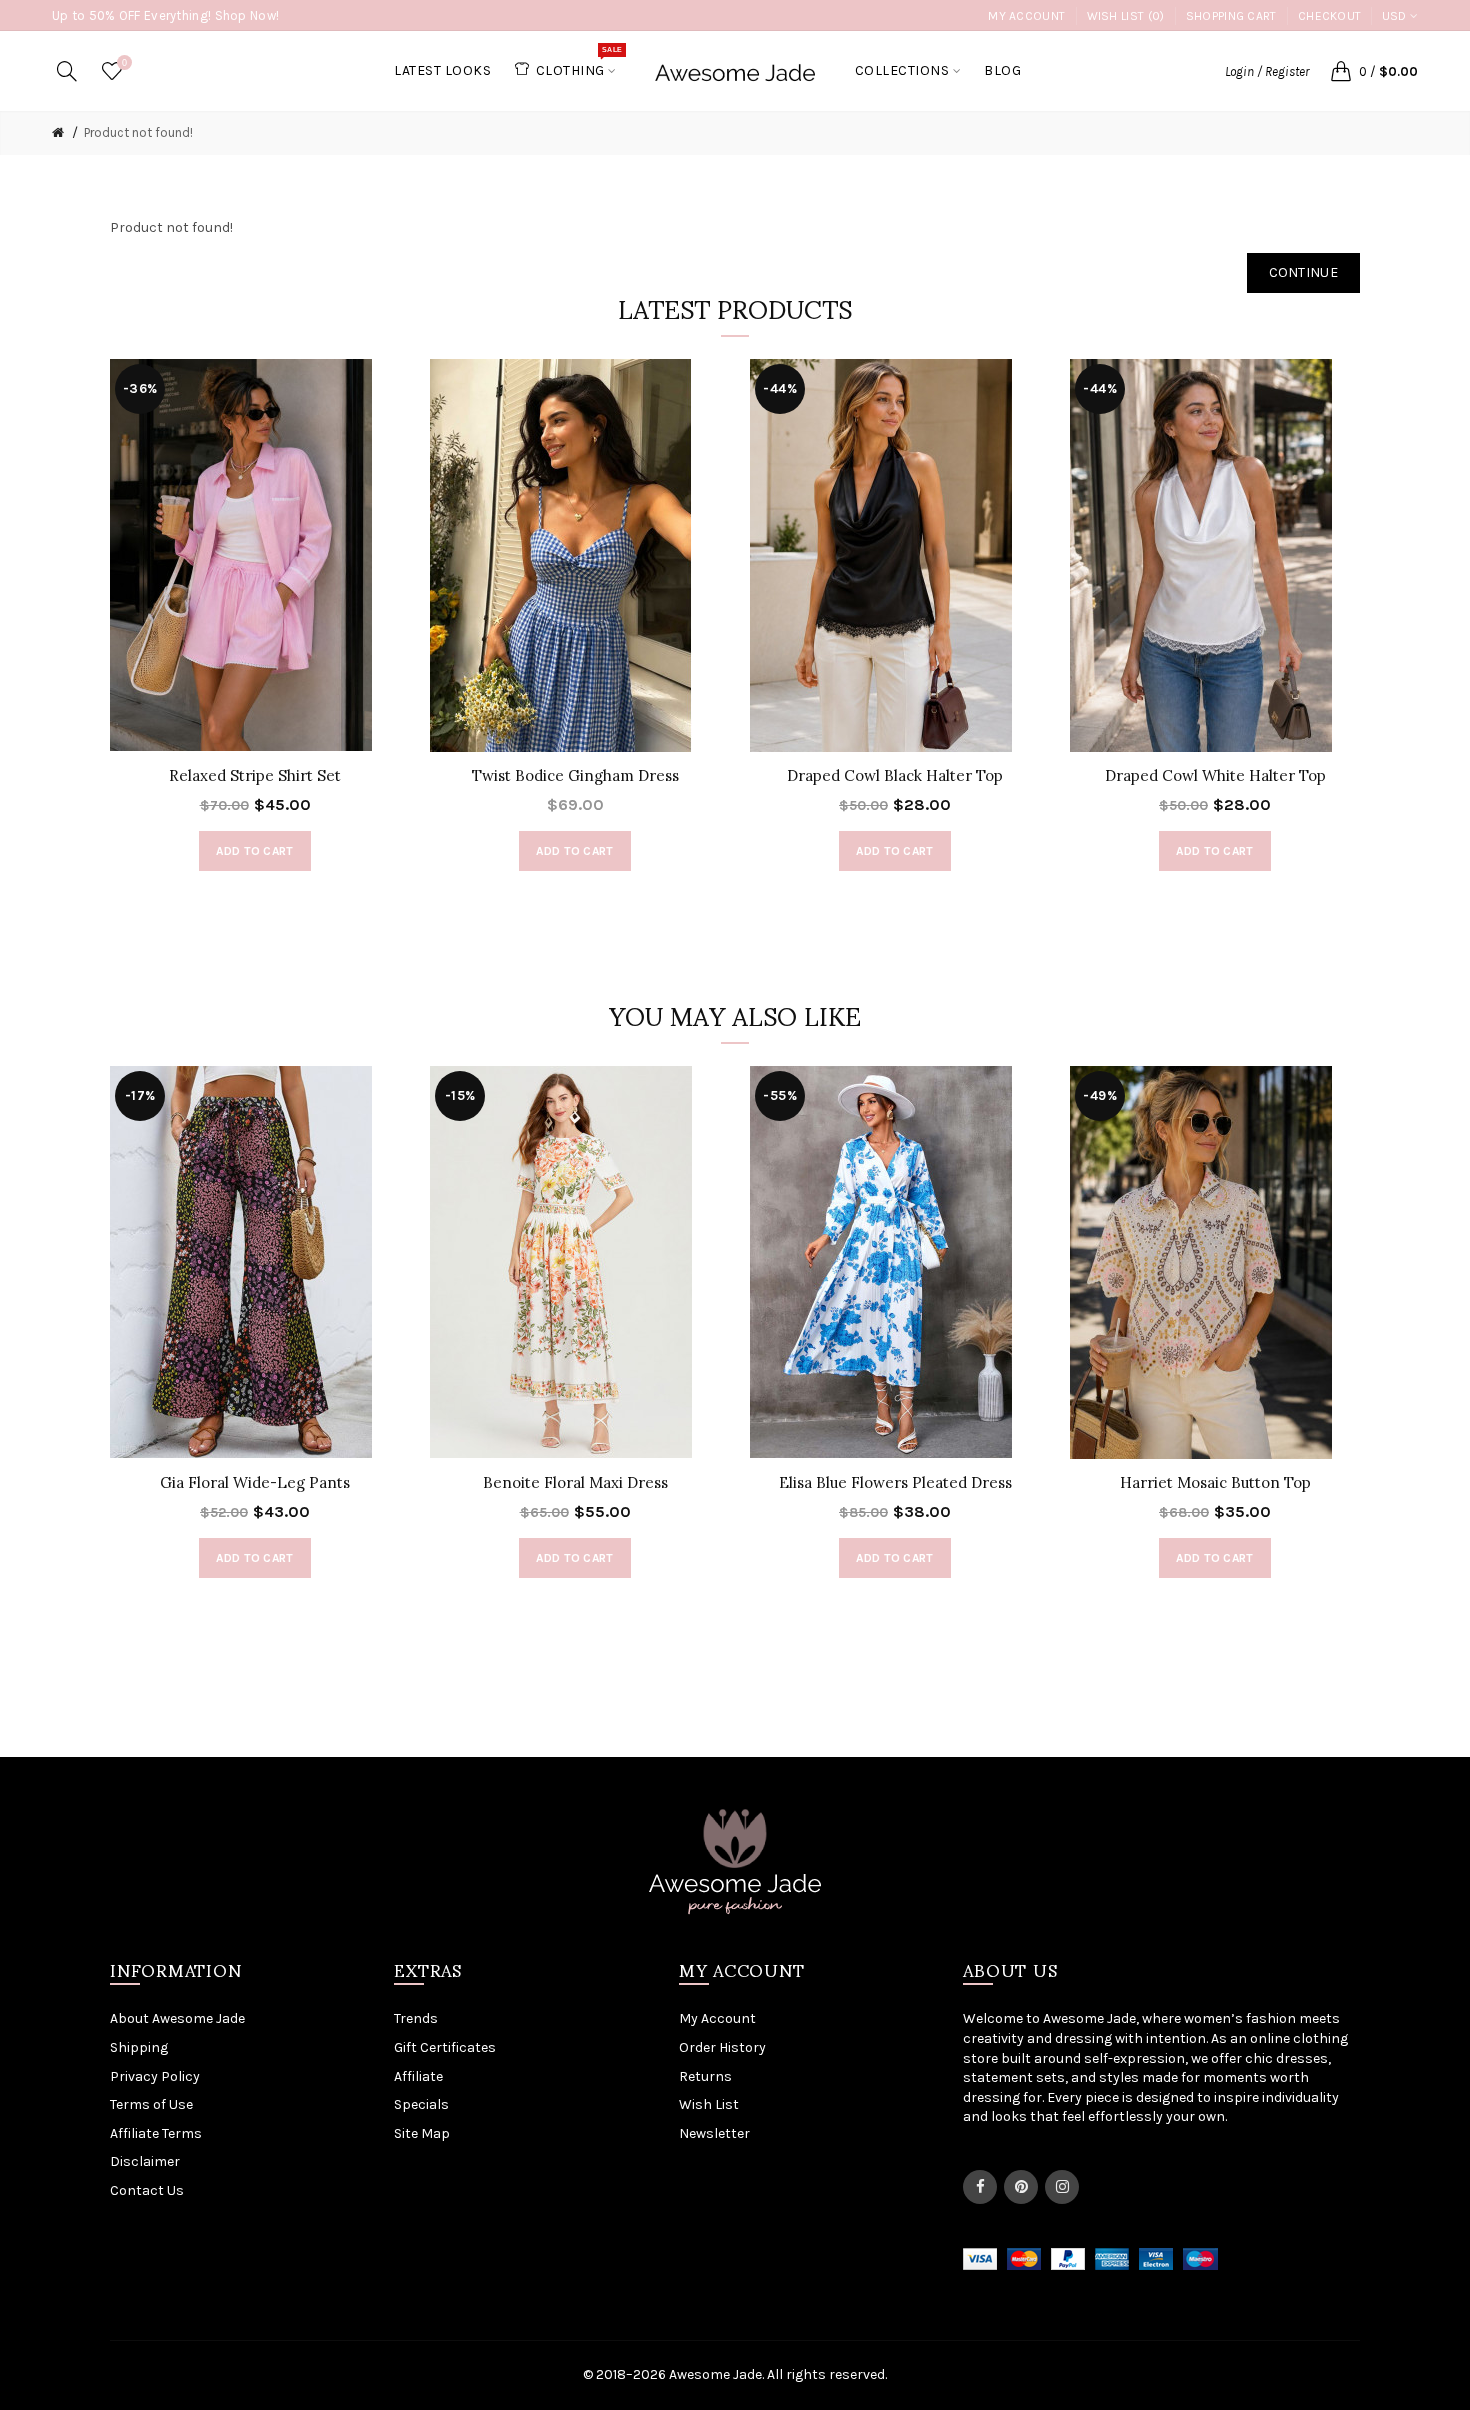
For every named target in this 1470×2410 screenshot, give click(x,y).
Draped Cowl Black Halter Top (895, 775)
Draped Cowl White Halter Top (1215, 775)
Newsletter (714, 2133)
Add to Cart (254, 851)
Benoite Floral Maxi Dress (575, 1482)
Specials (421, 2104)
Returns (705, 2076)
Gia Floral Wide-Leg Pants (255, 1482)
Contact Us (147, 2190)
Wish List (709, 2104)
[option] (255, 625)
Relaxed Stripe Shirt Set (255, 775)
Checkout (1329, 16)
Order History (722, 2047)
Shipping (139, 2047)
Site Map (422, 2133)
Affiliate (418, 2076)
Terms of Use (151, 2104)
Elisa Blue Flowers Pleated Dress (895, 1482)
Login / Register (1267, 71)
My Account (1026, 16)
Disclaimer (145, 2161)
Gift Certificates (445, 2047)
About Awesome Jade (177, 2018)
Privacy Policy (155, 2076)
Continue (1303, 272)
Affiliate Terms (156, 2133)
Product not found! (138, 132)
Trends (416, 2018)
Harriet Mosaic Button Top (1215, 1482)
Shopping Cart (1231, 16)
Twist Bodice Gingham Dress (575, 775)
